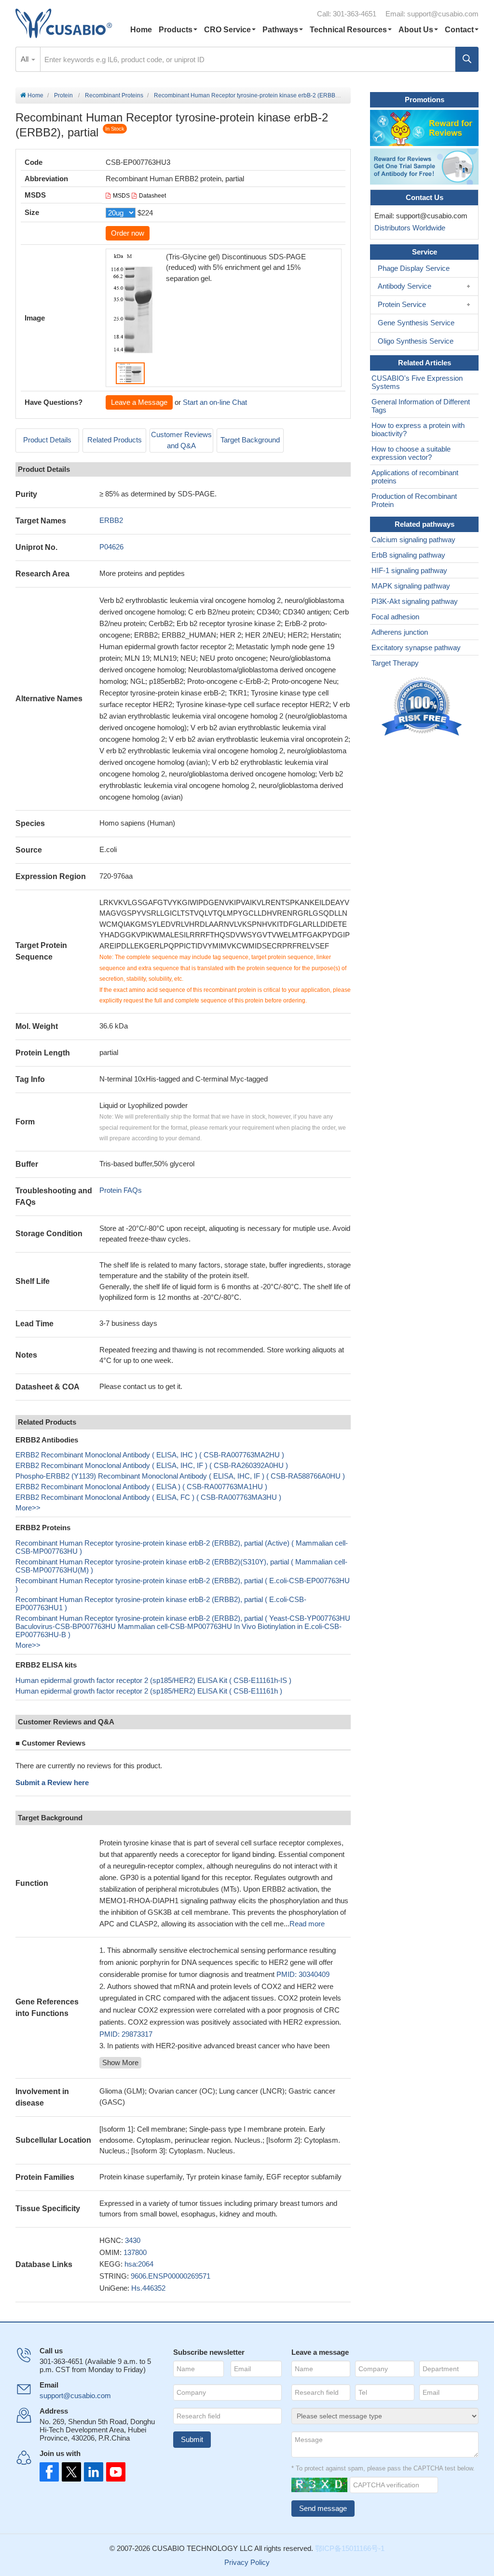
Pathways (280, 30)
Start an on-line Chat (215, 402)
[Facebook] (49, 2472)
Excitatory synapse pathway (416, 647)
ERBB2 (111, 520)
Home (141, 30)
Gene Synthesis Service (416, 323)
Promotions (425, 100)
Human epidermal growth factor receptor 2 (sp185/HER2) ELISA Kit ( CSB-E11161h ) (149, 1691)
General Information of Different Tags (421, 406)
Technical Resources (348, 30)
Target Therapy (395, 663)
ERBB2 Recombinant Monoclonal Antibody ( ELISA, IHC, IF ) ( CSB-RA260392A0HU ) (152, 1465)
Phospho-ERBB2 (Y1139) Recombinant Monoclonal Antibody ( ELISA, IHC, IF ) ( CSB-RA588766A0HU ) (180, 1476)
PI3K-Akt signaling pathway (415, 601)
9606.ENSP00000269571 (171, 2276)
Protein (63, 95)
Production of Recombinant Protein (414, 500)
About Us (416, 30)
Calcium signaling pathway (413, 540)
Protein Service (402, 304)
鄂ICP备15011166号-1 (350, 2548)
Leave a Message (139, 402)
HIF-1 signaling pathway (409, 570)
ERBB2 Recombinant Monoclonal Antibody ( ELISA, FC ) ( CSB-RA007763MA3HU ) (148, 1497)
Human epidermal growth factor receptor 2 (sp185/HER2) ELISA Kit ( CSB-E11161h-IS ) (153, 1680)
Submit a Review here (52, 1782)
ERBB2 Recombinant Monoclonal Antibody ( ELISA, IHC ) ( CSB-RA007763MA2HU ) (150, 1455)
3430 (133, 2240)
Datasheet (152, 196)
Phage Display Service (414, 268)
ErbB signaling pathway (408, 555)
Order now (128, 233)
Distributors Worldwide (408, 228)
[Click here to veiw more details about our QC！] (423, 707)
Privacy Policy (247, 2562)
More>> (28, 1508)
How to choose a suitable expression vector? (411, 453)
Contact (459, 30)
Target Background (250, 440)
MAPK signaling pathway (411, 586)
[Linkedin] (92, 2472)
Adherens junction (400, 632)
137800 (135, 2252)
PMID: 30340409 (303, 1974)
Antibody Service (405, 286)
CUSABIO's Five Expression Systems (417, 382)
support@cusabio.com (443, 14)
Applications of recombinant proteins (415, 477)
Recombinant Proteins (114, 95)
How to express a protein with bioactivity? (418, 429)
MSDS (121, 196)
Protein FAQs (121, 1190)
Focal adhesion (395, 617)
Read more (307, 1924)
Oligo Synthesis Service (416, 341)
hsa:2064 (139, 2264)
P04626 (111, 547)
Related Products (115, 440)
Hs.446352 (148, 2288)
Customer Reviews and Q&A (181, 440)
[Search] (467, 59)
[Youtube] (113, 2472)
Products (176, 30)
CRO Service (227, 30)
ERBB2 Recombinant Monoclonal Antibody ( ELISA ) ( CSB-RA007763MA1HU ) (141, 1487)
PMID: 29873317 (126, 2034)
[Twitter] (70, 2472)
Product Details (47, 440)
